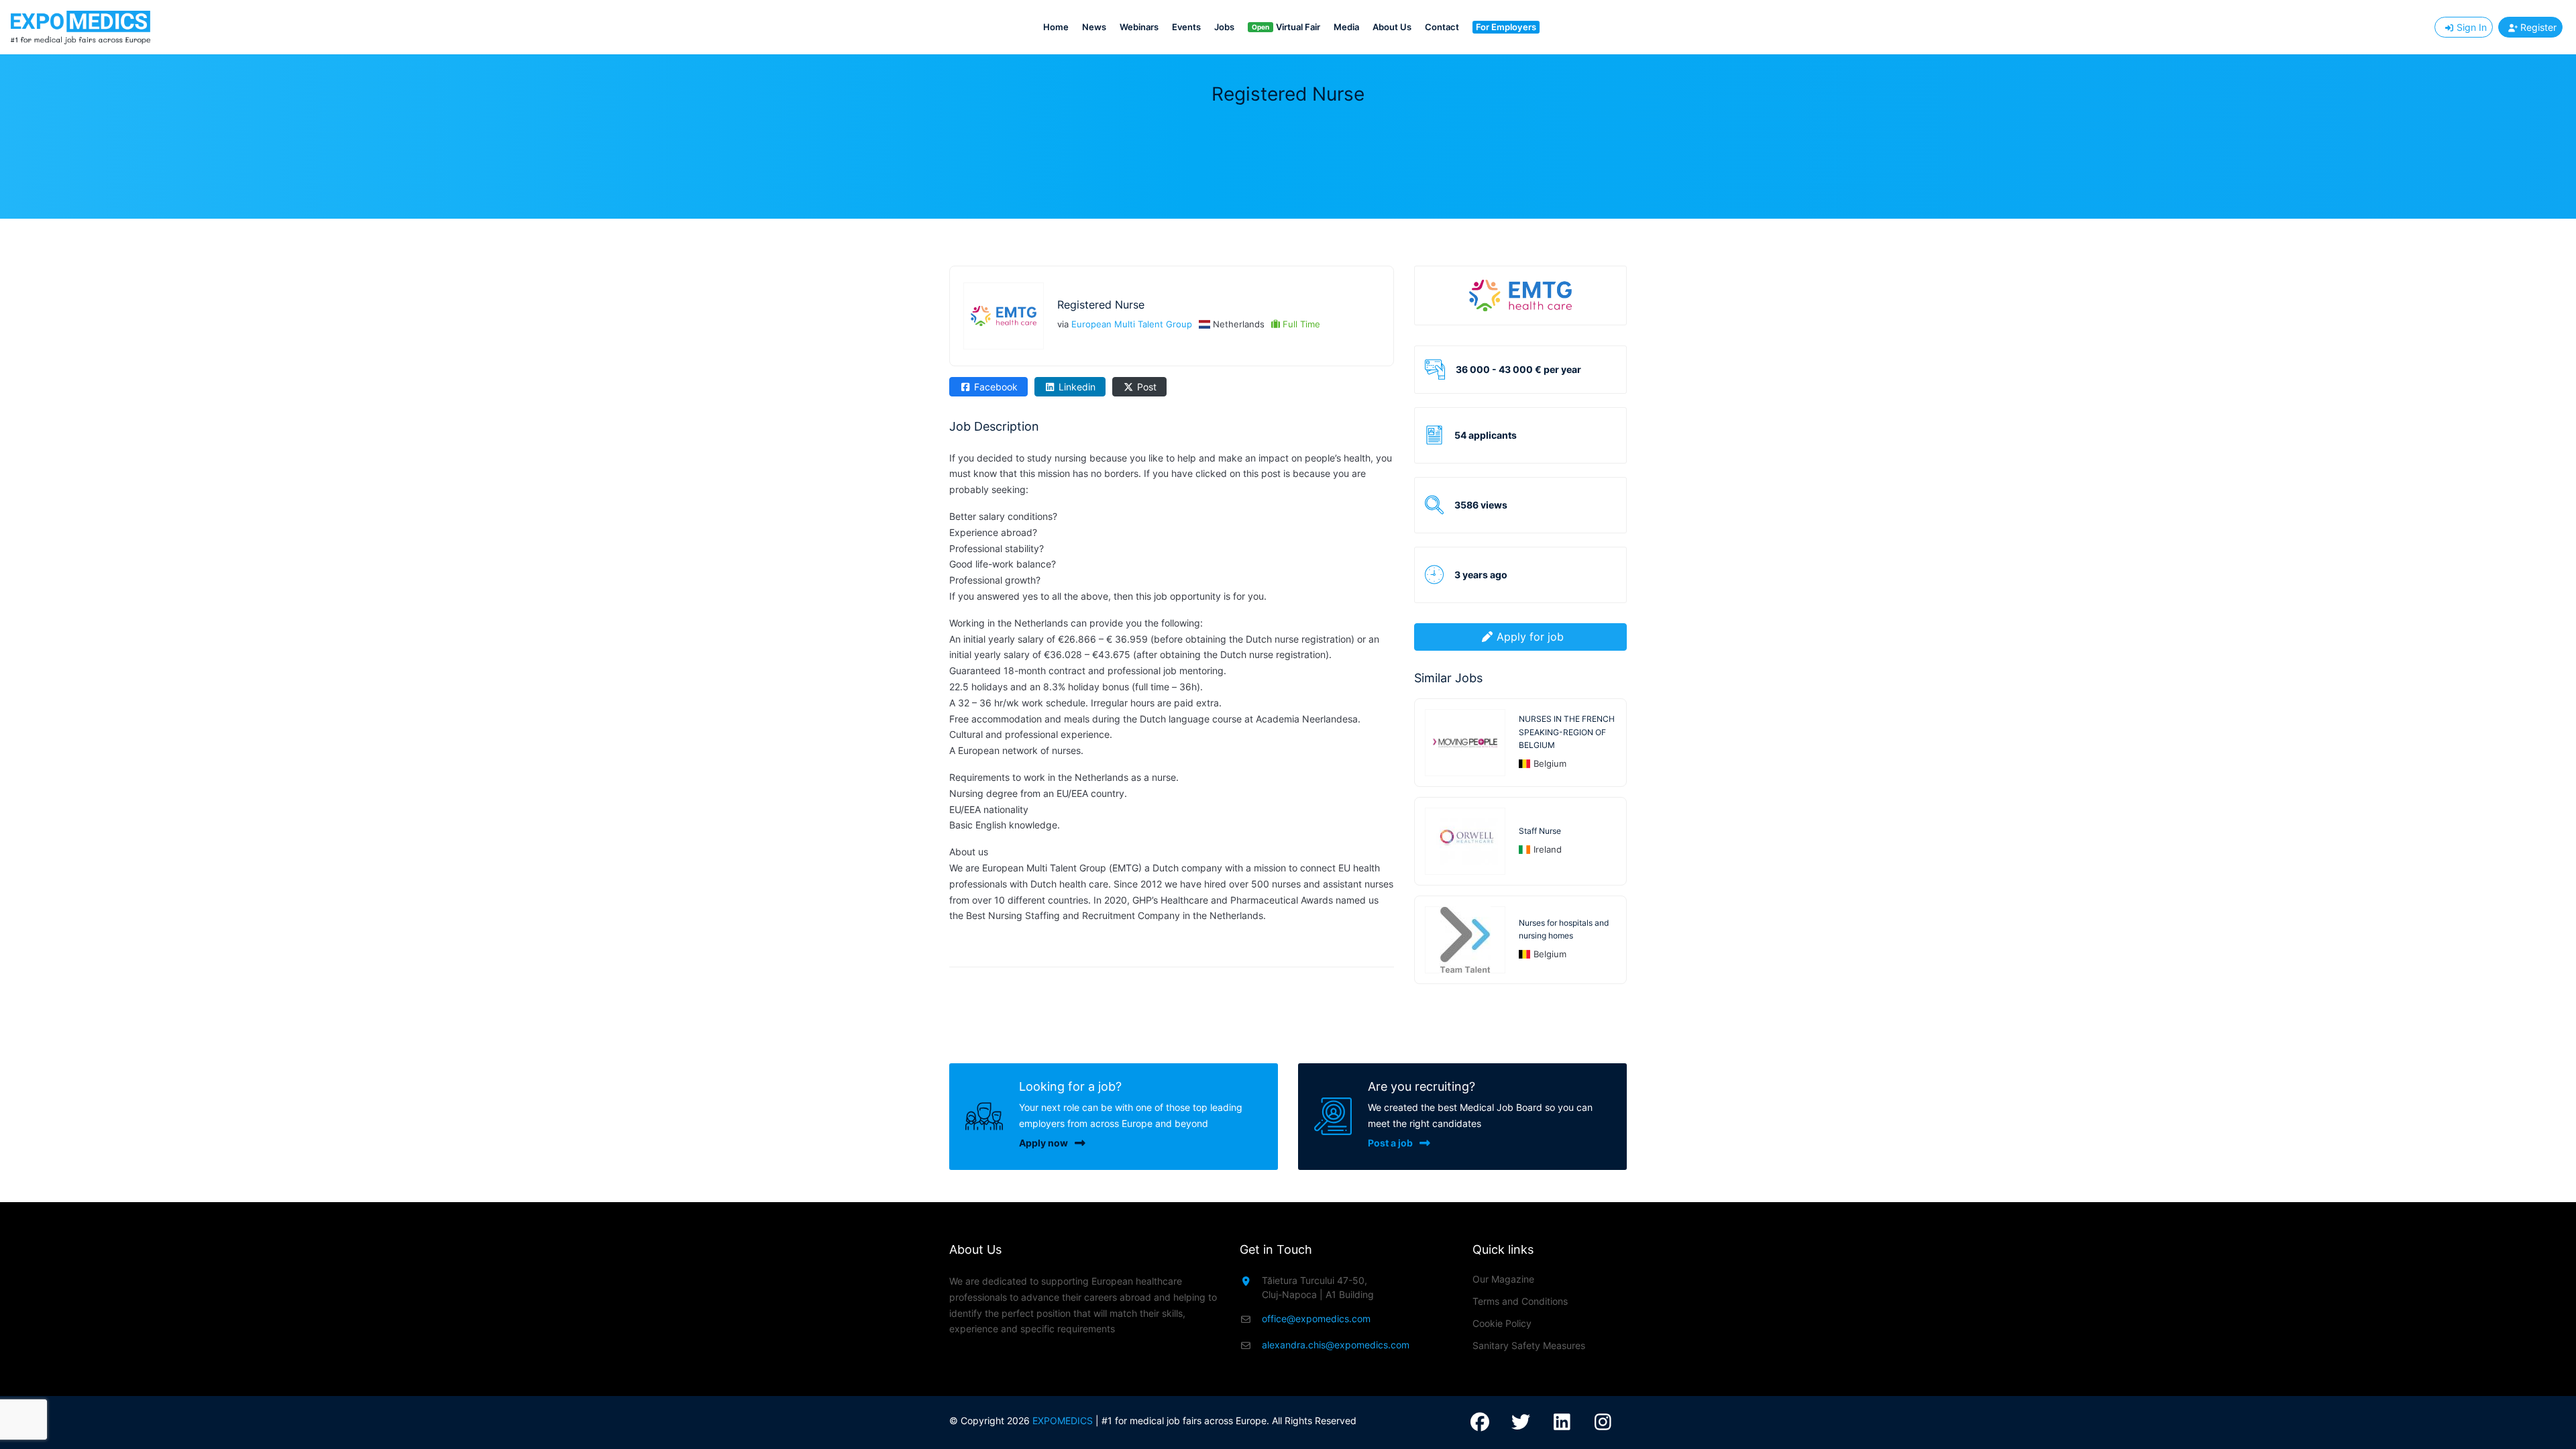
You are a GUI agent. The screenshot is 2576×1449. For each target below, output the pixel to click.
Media (1346, 27)
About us (1392, 27)
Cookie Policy (1502, 1323)
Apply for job (1530, 637)
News (1094, 27)
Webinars (1139, 27)
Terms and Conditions (1520, 1301)
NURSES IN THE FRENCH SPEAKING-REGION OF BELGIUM (1567, 732)
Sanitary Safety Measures (1529, 1345)
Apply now (1043, 1143)
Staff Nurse (1540, 831)
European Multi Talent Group (1132, 324)
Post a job (1390, 1143)
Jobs (1224, 27)
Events (1186, 27)
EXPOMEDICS (1063, 1420)
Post (1145, 387)
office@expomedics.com (1316, 1319)
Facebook (995, 387)
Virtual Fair (1286, 27)
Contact (1442, 27)
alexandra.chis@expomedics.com (1336, 1345)
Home (1056, 27)
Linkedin (1076, 387)
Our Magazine (1503, 1279)
